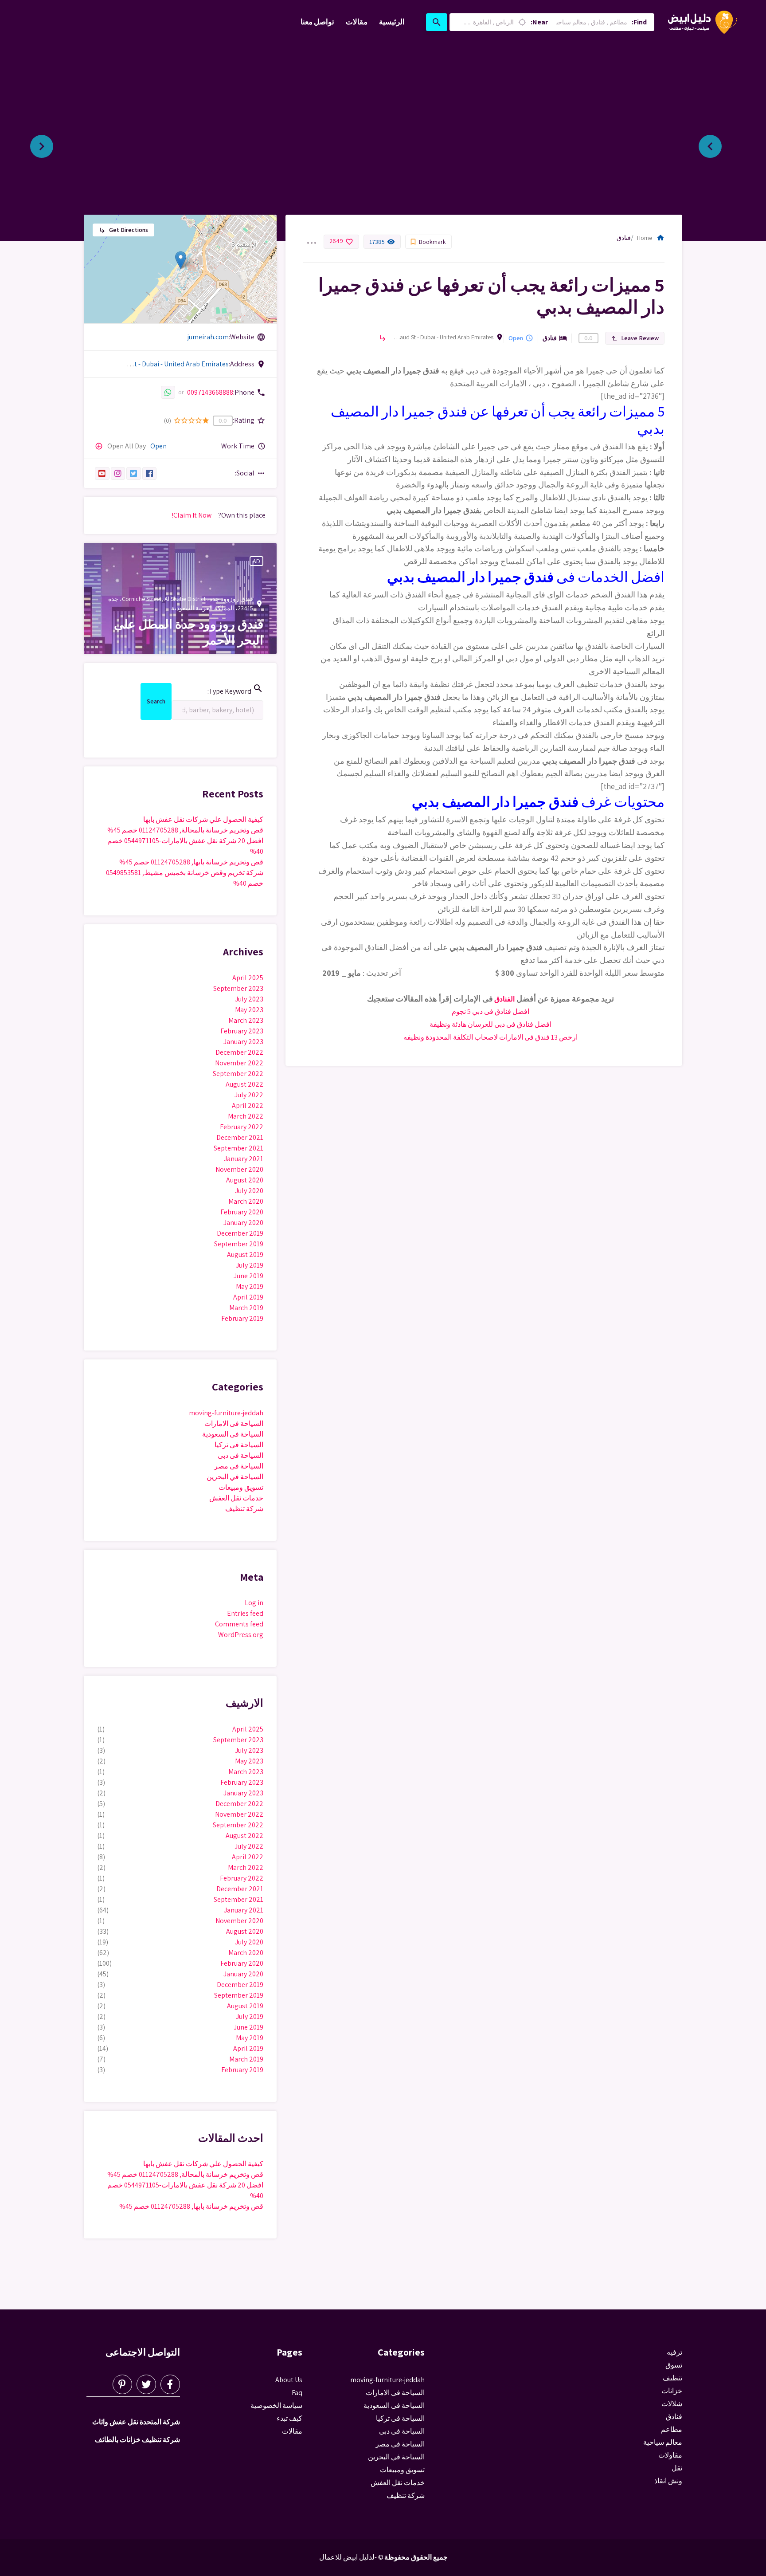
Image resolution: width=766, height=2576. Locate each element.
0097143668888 (210, 392)
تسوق (674, 2365)
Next (49, 143)
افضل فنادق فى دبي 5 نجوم (490, 1011)
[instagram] (118, 473)
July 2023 (249, 999)
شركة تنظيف (244, 1509)
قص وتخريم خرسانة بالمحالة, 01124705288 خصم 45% (185, 830)
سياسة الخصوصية (276, 2405)
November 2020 (239, 1169)
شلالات (672, 2404)
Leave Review (635, 338)
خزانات (672, 2391)
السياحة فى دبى (240, 1455)
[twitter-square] (134, 473)
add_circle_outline (99, 446)
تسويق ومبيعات (241, 1487)
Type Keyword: (235, 690)
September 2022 (238, 1074)
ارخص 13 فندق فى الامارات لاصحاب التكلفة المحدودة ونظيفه (490, 1037)
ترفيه (674, 2352)
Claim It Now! (191, 515)
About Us (289, 2380)
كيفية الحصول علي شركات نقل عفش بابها (203, 819)
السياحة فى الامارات (234, 1423)
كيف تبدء (289, 2418)
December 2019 (240, 1233)
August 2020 (245, 1180)
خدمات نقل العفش (236, 1498)
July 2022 (249, 1095)
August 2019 (245, 1255)
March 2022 (246, 1116)
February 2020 (242, 1212)
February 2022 (242, 1127)
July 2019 (250, 1265)
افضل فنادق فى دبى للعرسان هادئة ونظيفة (490, 1024)
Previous (717, 143)
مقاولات (670, 2455)
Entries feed (245, 1613)
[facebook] (150, 473)
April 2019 (248, 1297)
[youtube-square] (102, 473)
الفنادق (504, 999)
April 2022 (248, 1105)
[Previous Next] (383, 143)
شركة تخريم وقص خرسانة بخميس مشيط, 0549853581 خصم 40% (185, 878)
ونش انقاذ (668, 2481)
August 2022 (244, 1084)
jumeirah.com (208, 337)
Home (651, 238)
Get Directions (123, 230)
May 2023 (249, 1010)
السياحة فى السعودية (233, 1434)
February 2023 (242, 1031)
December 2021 (240, 1137)
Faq (297, 2393)
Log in (254, 1603)
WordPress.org (241, 1635)
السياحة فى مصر (239, 1466)
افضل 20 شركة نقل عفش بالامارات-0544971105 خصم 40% (185, 846)
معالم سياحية (663, 2442)
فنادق (624, 238)
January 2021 (244, 1159)
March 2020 (246, 1201)
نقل (677, 2468)
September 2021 (238, 1148)
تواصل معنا (317, 22)
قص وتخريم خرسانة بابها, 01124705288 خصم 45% (191, 862)
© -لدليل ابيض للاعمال (351, 2557)
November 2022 (239, 1063)
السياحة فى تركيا (239, 1445)
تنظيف (672, 2378)
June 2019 (248, 1276)
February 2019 (242, 1318)
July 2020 (249, 1191)
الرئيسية (392, 22)
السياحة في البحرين (235, 1477)
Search (156, 703)
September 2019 (239, 1244)
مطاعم (672, 2429)
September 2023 (238, 988)
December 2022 (239, 1052)
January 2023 (243, 1042)
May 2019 (250, 1286)
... (311, 237)
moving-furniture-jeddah (226, 1413)
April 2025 (248, 978)
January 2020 (243, 1223)
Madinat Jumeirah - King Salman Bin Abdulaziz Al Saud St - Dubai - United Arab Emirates (442, 337)
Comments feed (239, 1624)
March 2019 (246, 1308)
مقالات (357, 22)
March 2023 (246, 1020)
